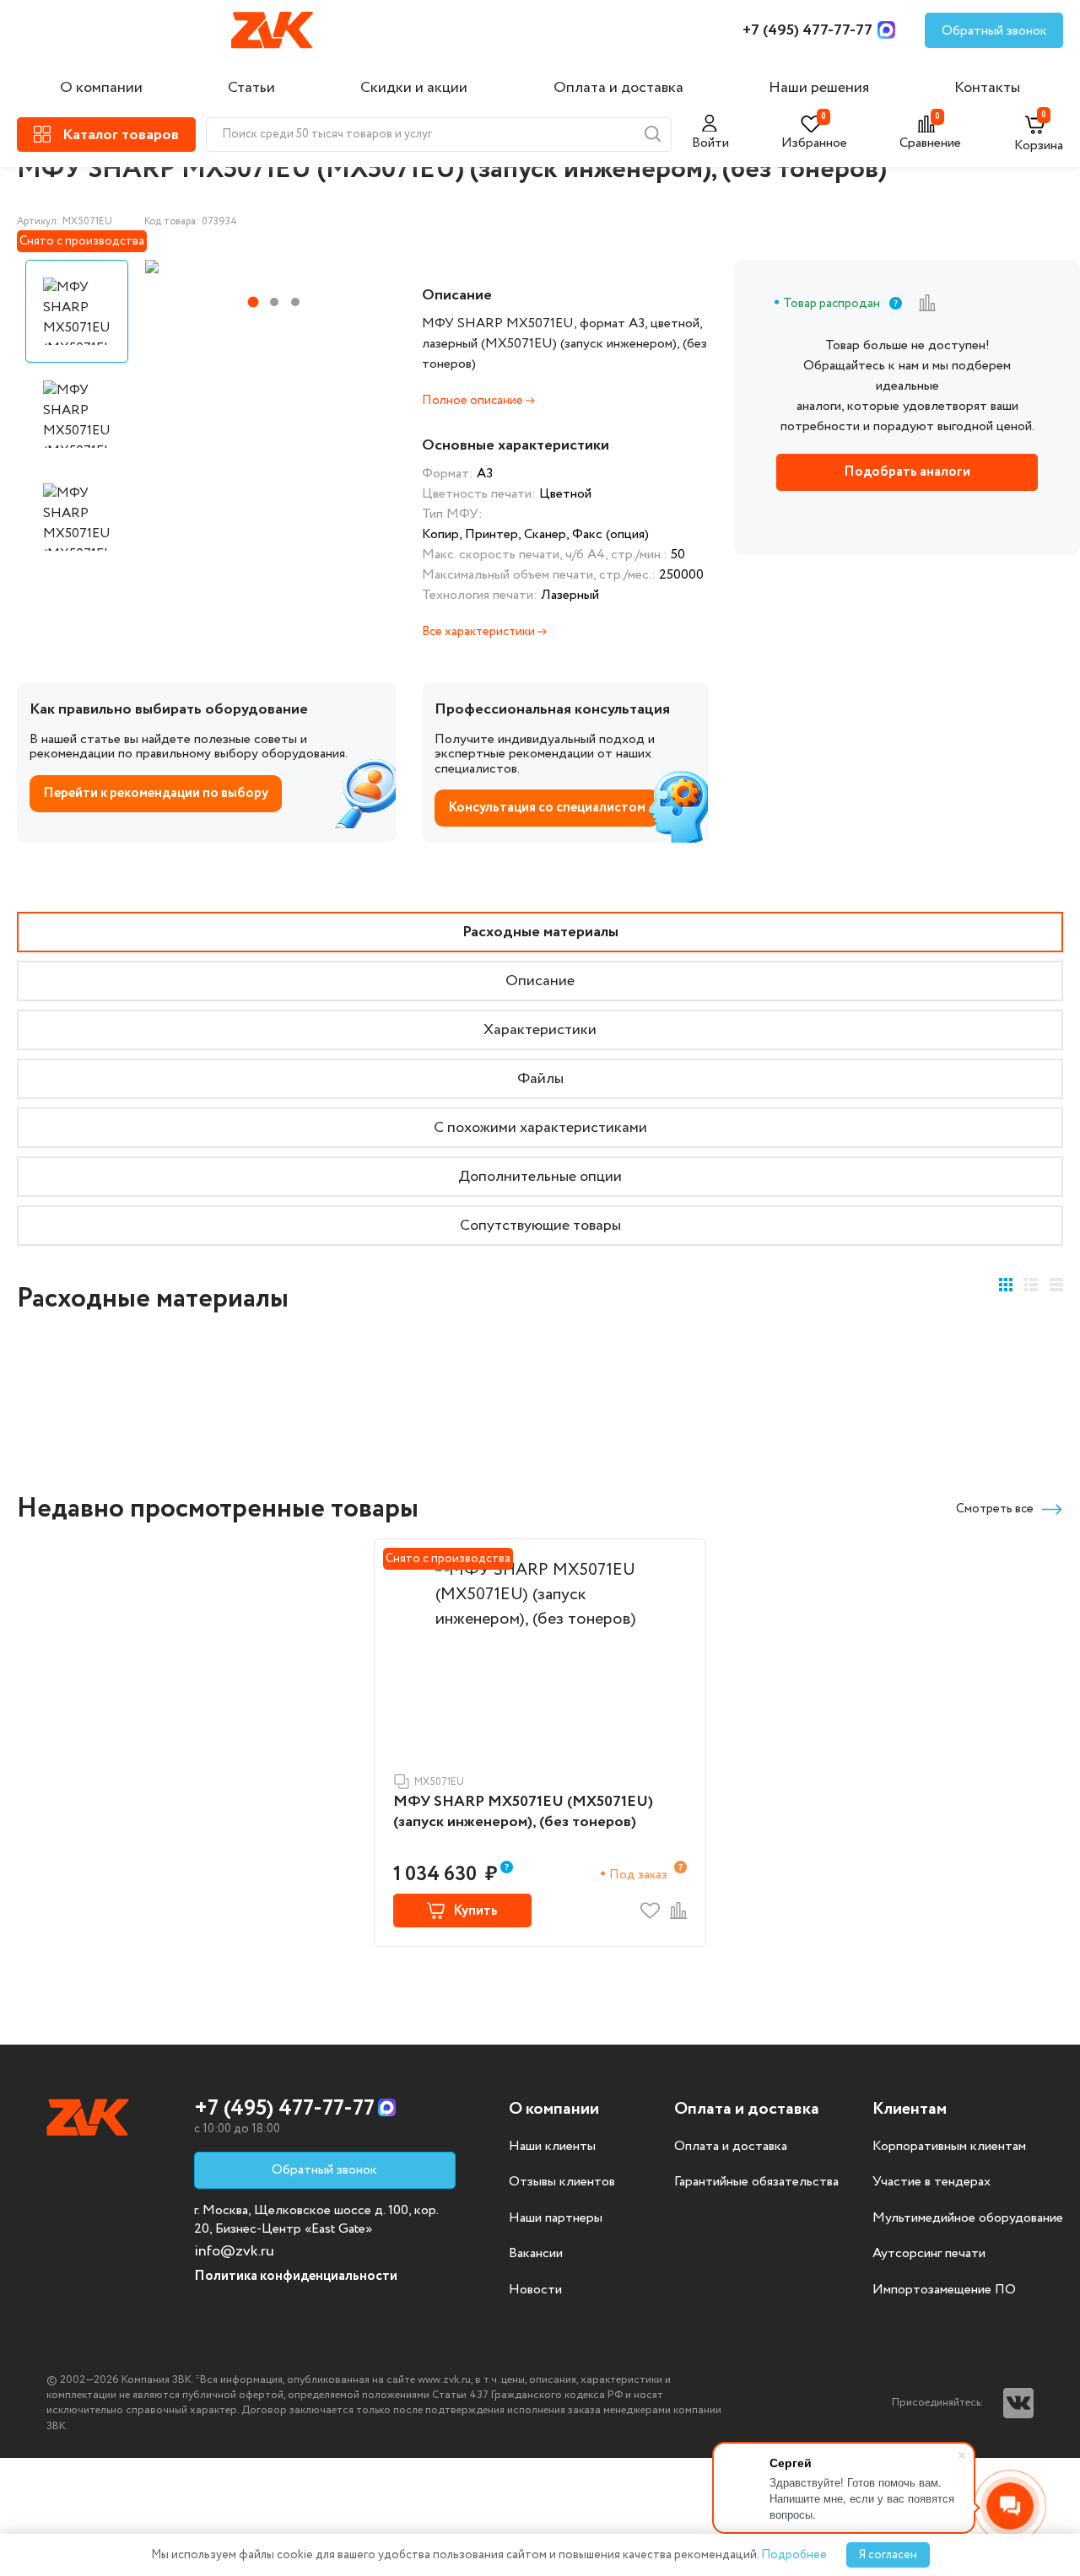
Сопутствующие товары (540, 1226)
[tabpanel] (270, 267)
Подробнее (794, 2555)
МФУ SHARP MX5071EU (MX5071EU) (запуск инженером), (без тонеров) (523, 1812)
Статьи (251, 88)
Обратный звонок (994, 31)
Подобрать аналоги (907, 472)
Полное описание (474, 401)
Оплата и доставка (618, 88)
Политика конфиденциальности (296, 2276)
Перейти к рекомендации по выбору (156, 793)
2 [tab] (274, 302)
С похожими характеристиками (540, 1128)
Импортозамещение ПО (944, 2290)
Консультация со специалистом (547, 808)
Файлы (540, 1079)
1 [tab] (253, 302)
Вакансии (536, 2254)
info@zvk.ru (234, 2251)
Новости (535, 2290)
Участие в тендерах (931, 2182)
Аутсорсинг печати (929, 2254)
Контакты (987, 88)
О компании (101, 88)
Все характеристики (480, 632)
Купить (475, 1911)
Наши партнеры (556, 2218)
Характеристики (540, 1030)
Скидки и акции (414, 88)
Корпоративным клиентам (949, 2147)
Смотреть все (995, 1509)
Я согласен (888, 2555)
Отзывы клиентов (562, 2182)
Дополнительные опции (540, 1177)
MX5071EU (439, 1782)
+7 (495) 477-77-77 (807, 30)
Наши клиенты (552, 2147)
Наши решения (819, 88)
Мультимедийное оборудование (968, 2218)
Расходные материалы (540, 932)
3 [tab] (295, 302)
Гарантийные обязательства (756, 2182)
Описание (540, 981)
